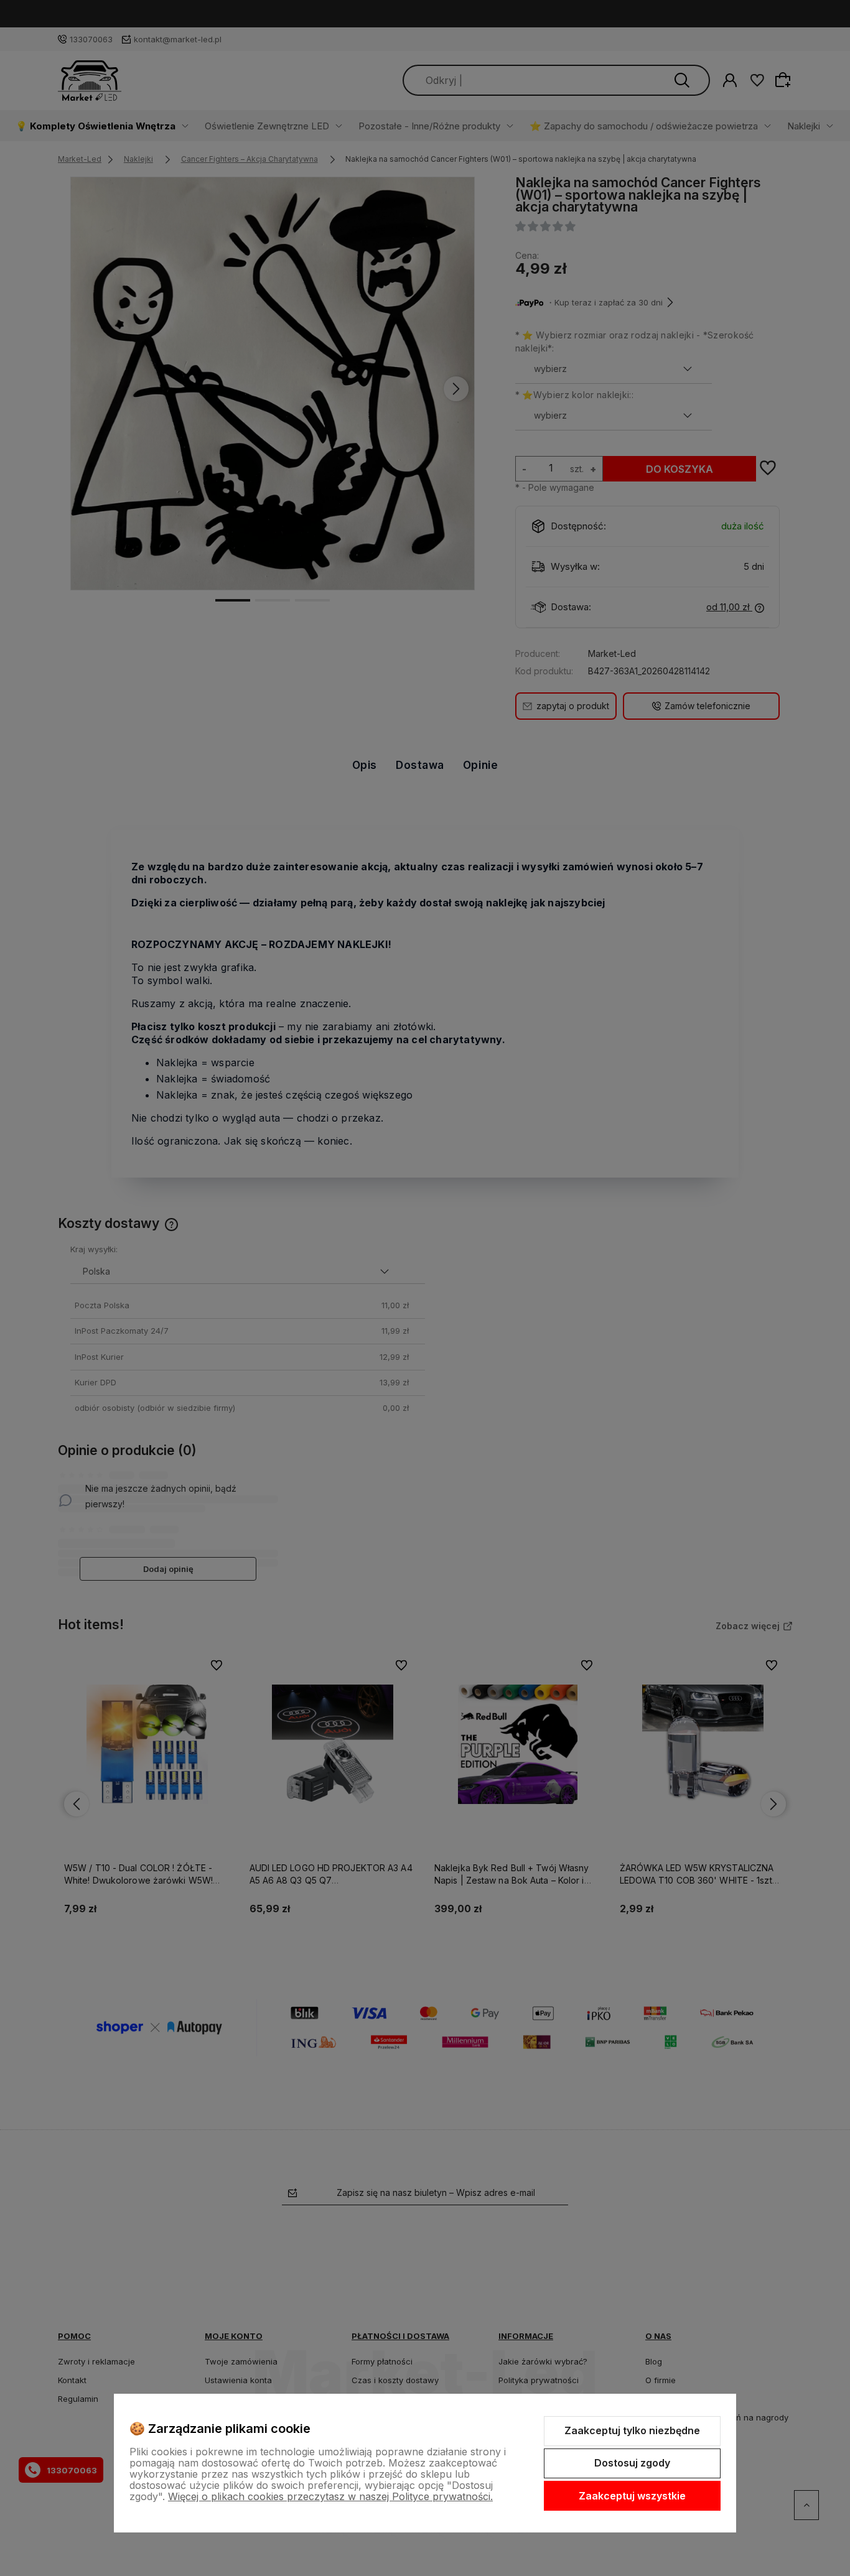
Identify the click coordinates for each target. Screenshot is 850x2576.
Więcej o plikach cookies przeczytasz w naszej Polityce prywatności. (330, 2496)
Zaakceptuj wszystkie (632, 2496)
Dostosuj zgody (632, 2463)
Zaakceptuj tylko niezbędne (632, 2430)
